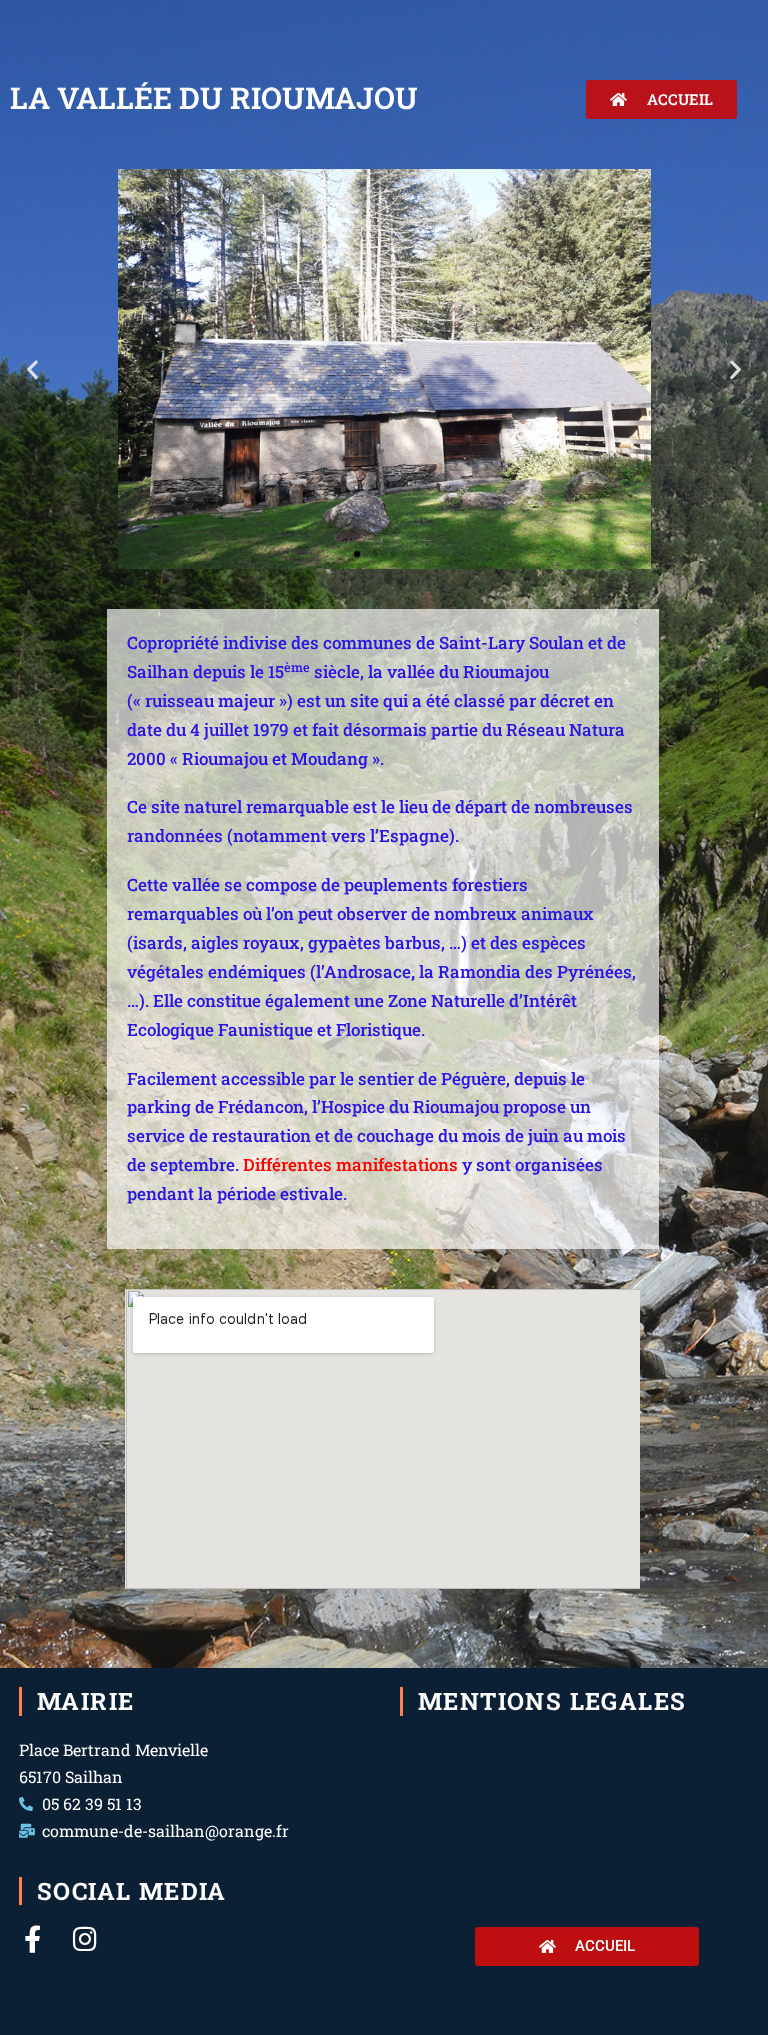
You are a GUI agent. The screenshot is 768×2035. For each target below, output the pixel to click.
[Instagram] (84, 1938)
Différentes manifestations (350, 1164)
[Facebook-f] (32, 1938)
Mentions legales (552, 1701)
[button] (32, 369)
